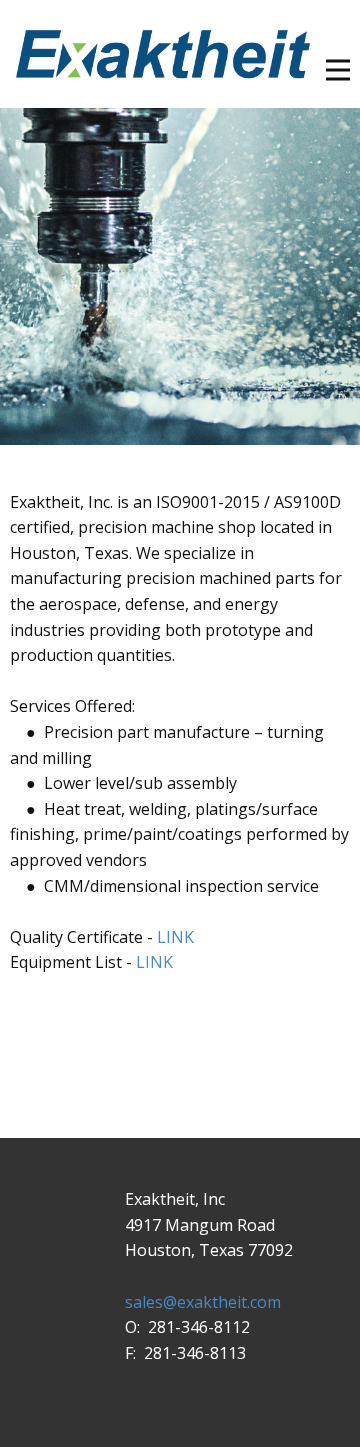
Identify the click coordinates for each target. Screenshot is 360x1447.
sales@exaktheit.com (203, 1302)
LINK (175, 937)
